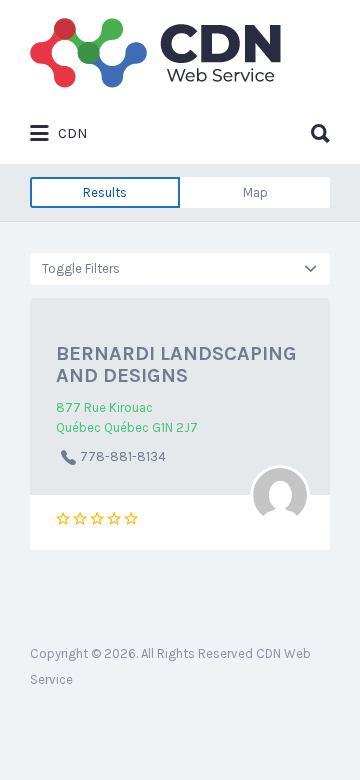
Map (255, 192)
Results (105, 192)
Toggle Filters (81, 268)
